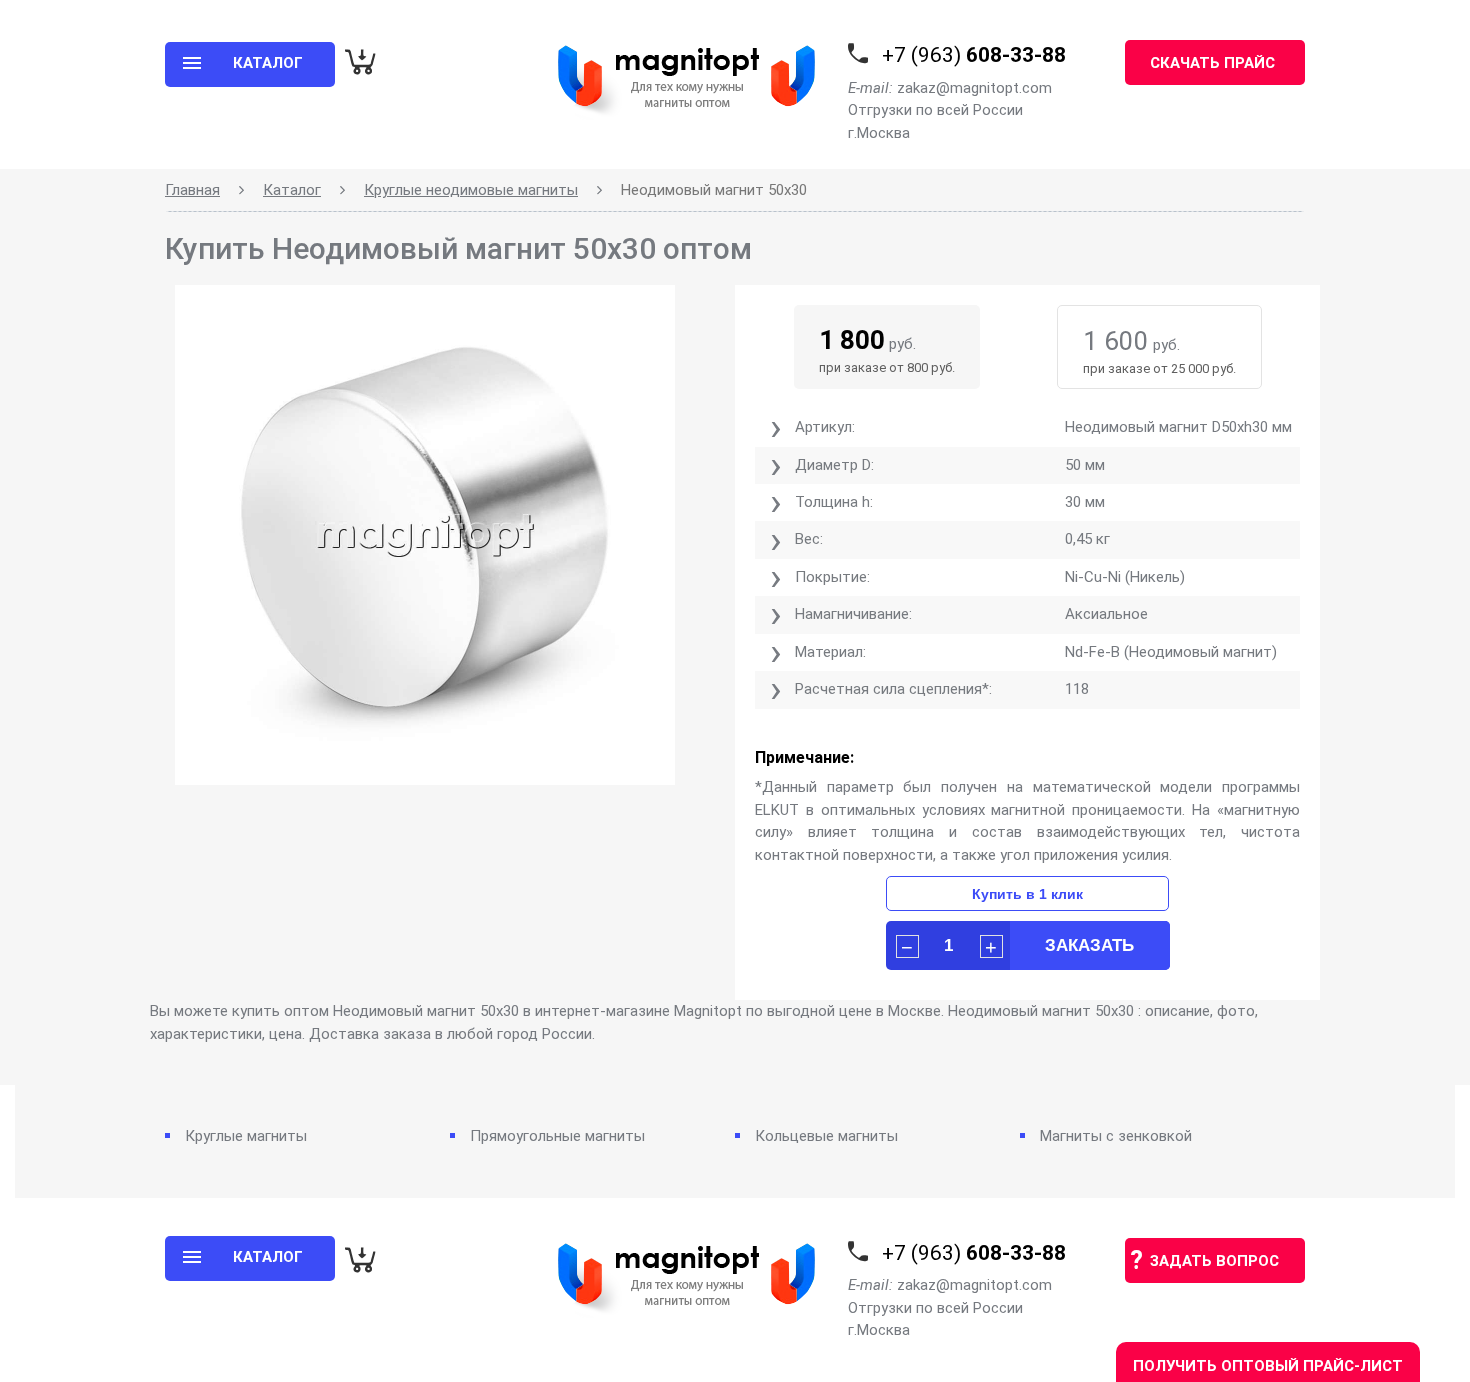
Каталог (292, 190)
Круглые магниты (246, 1136)
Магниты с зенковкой (1116, 1136)
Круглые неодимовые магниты (471, 190)
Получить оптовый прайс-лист (1268, 1366)
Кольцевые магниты (826, 1136)
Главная (192, 190)
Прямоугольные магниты (557, 1136)
